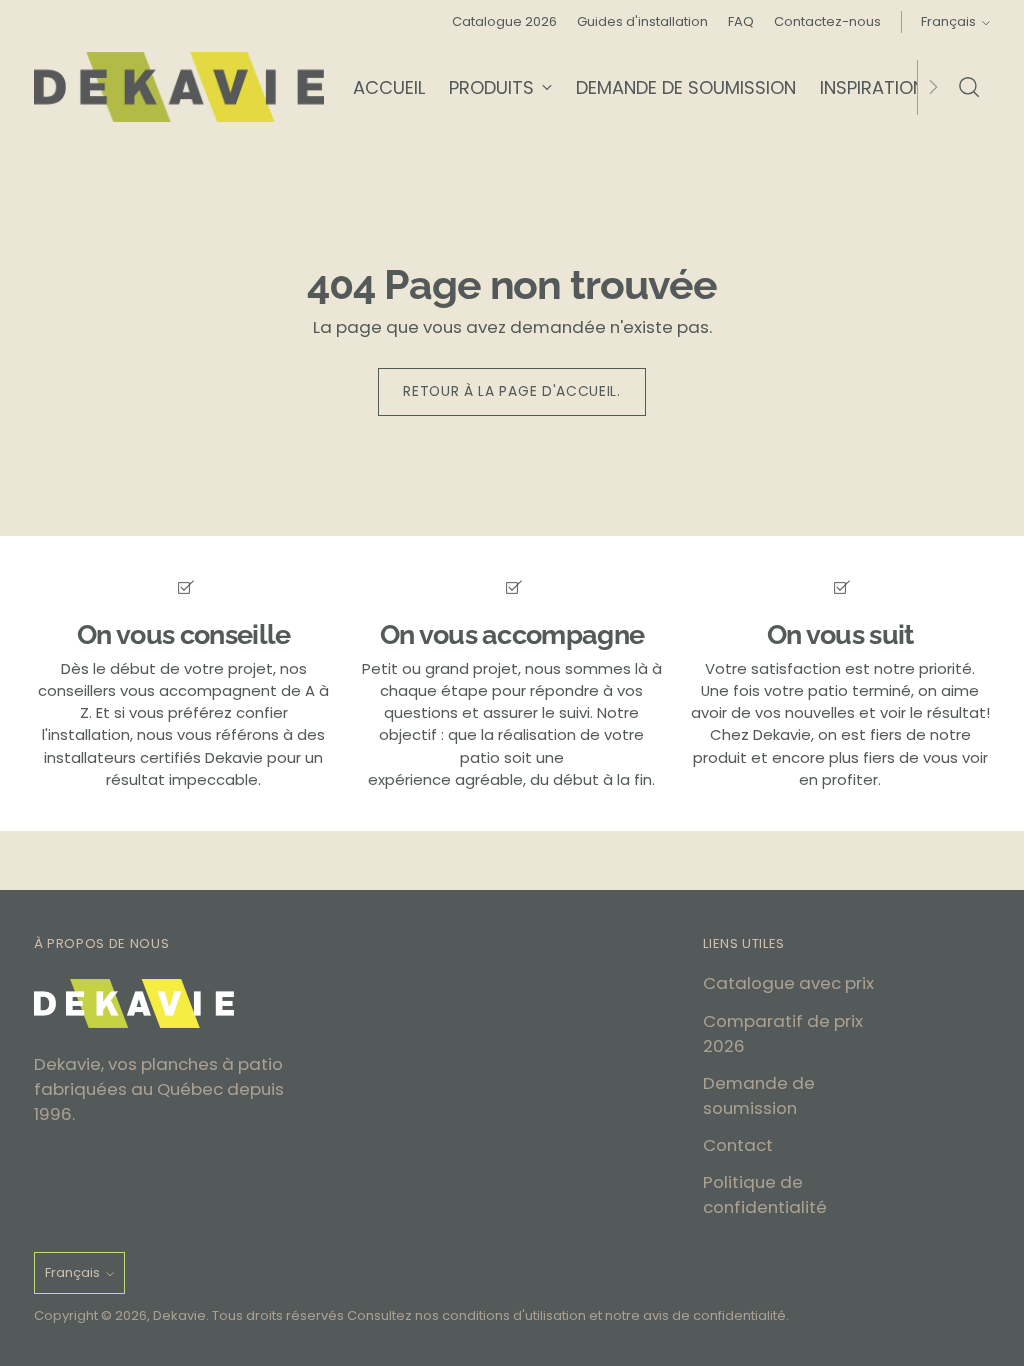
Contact (738, 1145)
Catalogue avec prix (788, 983)
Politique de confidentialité (765, 1194)
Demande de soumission (759, 1095)
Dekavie (179, 1315)
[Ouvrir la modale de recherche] (969, 87)
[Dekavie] (179, 87)
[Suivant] (933, 87)
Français (948, 21)
